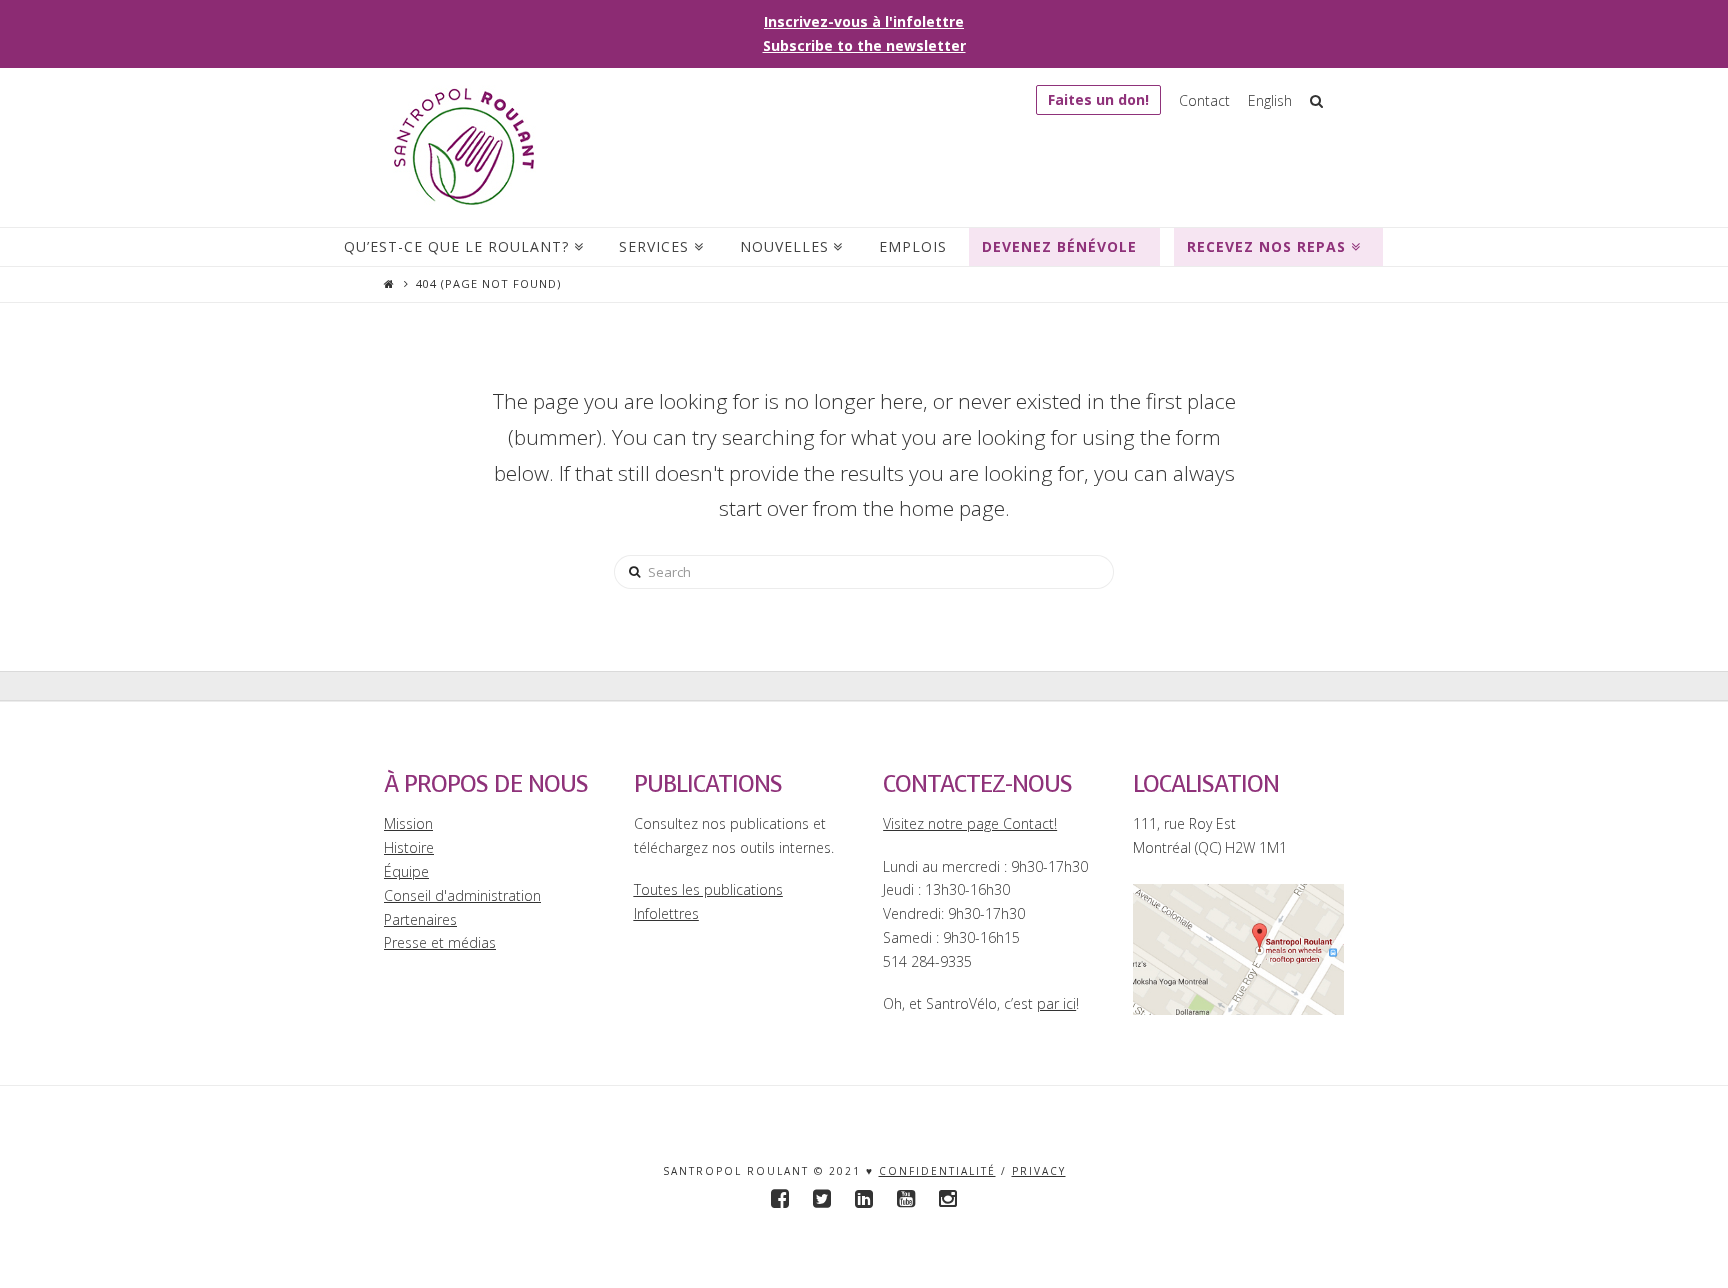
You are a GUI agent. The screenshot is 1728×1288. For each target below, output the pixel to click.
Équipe (406, 871)
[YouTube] (906, 1198)
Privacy (1039, 1171)
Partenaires (420, 919)
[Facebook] (780, 1198)
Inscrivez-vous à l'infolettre (864, 21)
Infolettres (666, 913)
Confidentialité (937, 1171)
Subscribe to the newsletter (864, 45)
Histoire (409, 847)
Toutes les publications (708, 889)
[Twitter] (822, 1198)
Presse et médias (440, 942)
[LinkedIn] (864, 1198)
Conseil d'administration (462, 895)
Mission (408, 823)
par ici (1056, 1003)
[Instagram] (948, 1198)
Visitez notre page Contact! (970, 823)
